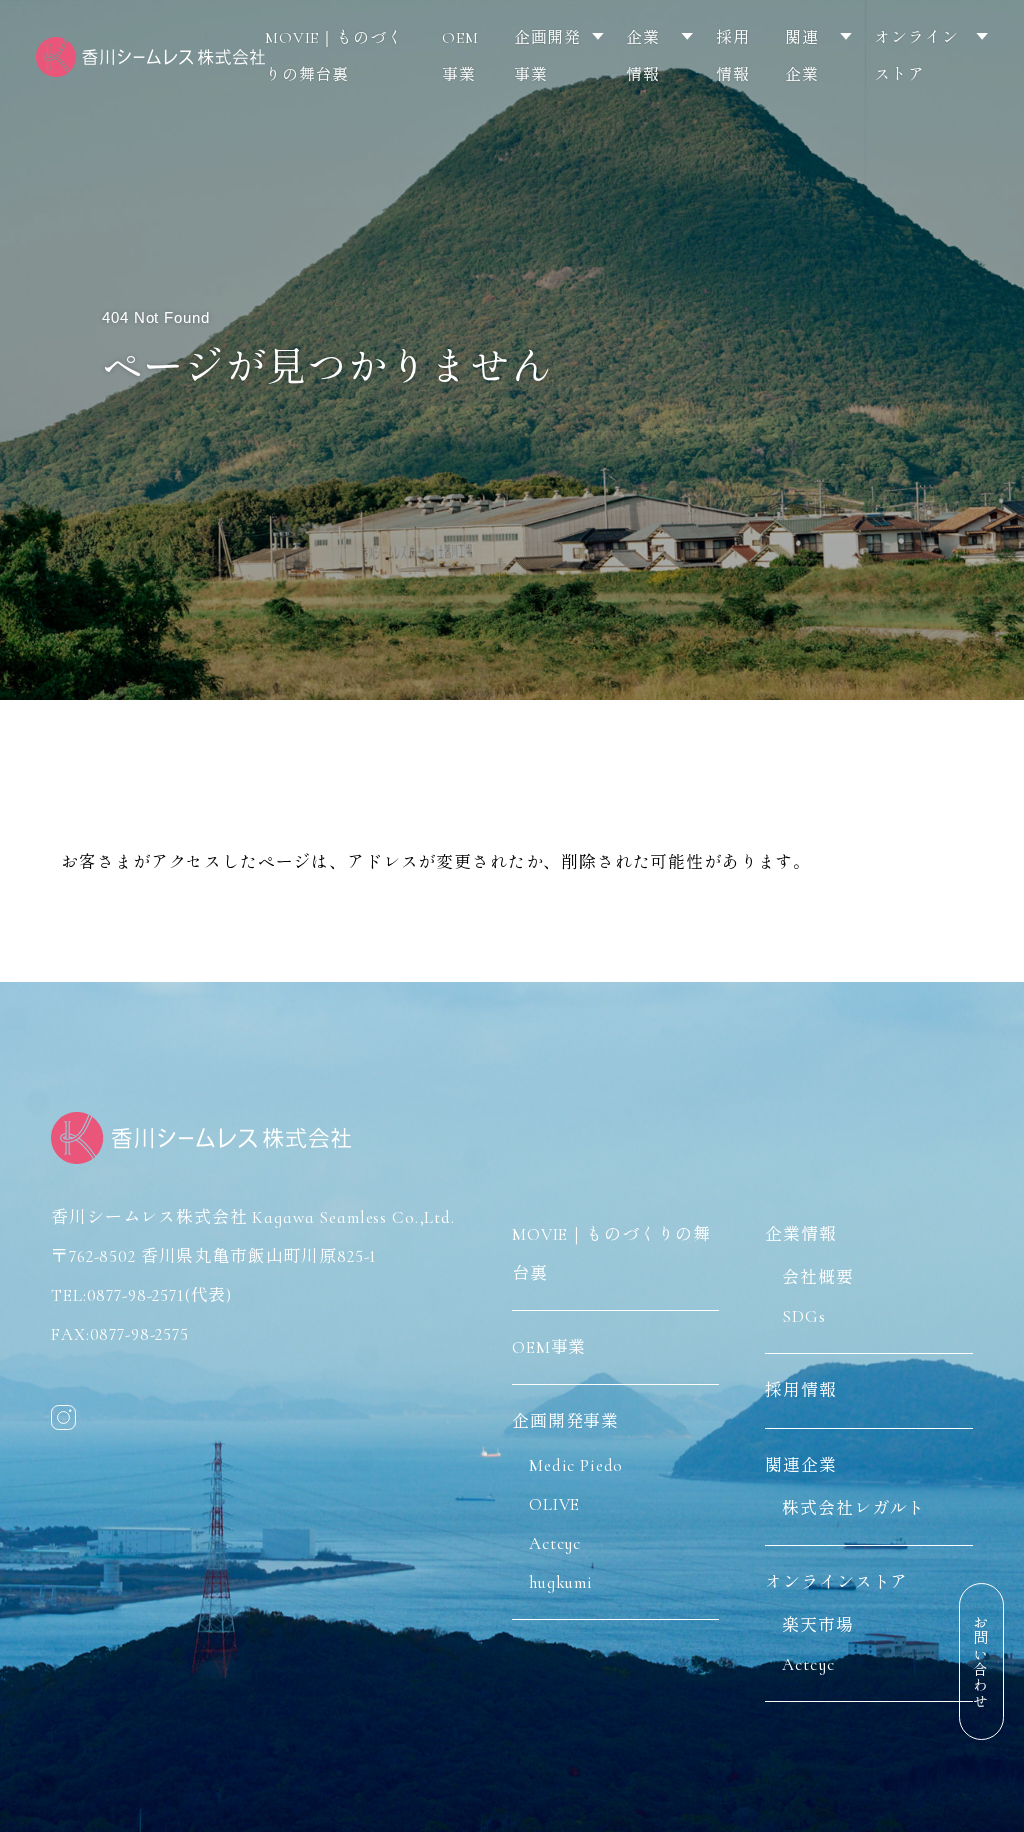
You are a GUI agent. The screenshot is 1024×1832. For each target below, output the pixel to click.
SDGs (803, 1316)
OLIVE (554, 1504)
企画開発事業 (547, 56)
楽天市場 (817, 1625)
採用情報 (733, 56)
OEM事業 (460, 56)
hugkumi (561, 1582)
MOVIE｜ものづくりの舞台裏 (334, 56)
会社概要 (817, 1277)
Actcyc (555, 1543)
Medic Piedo (576, 1465)
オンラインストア (916, 56)
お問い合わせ (980, 1661)
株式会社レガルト (853, 1508)
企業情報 (643, 56)
